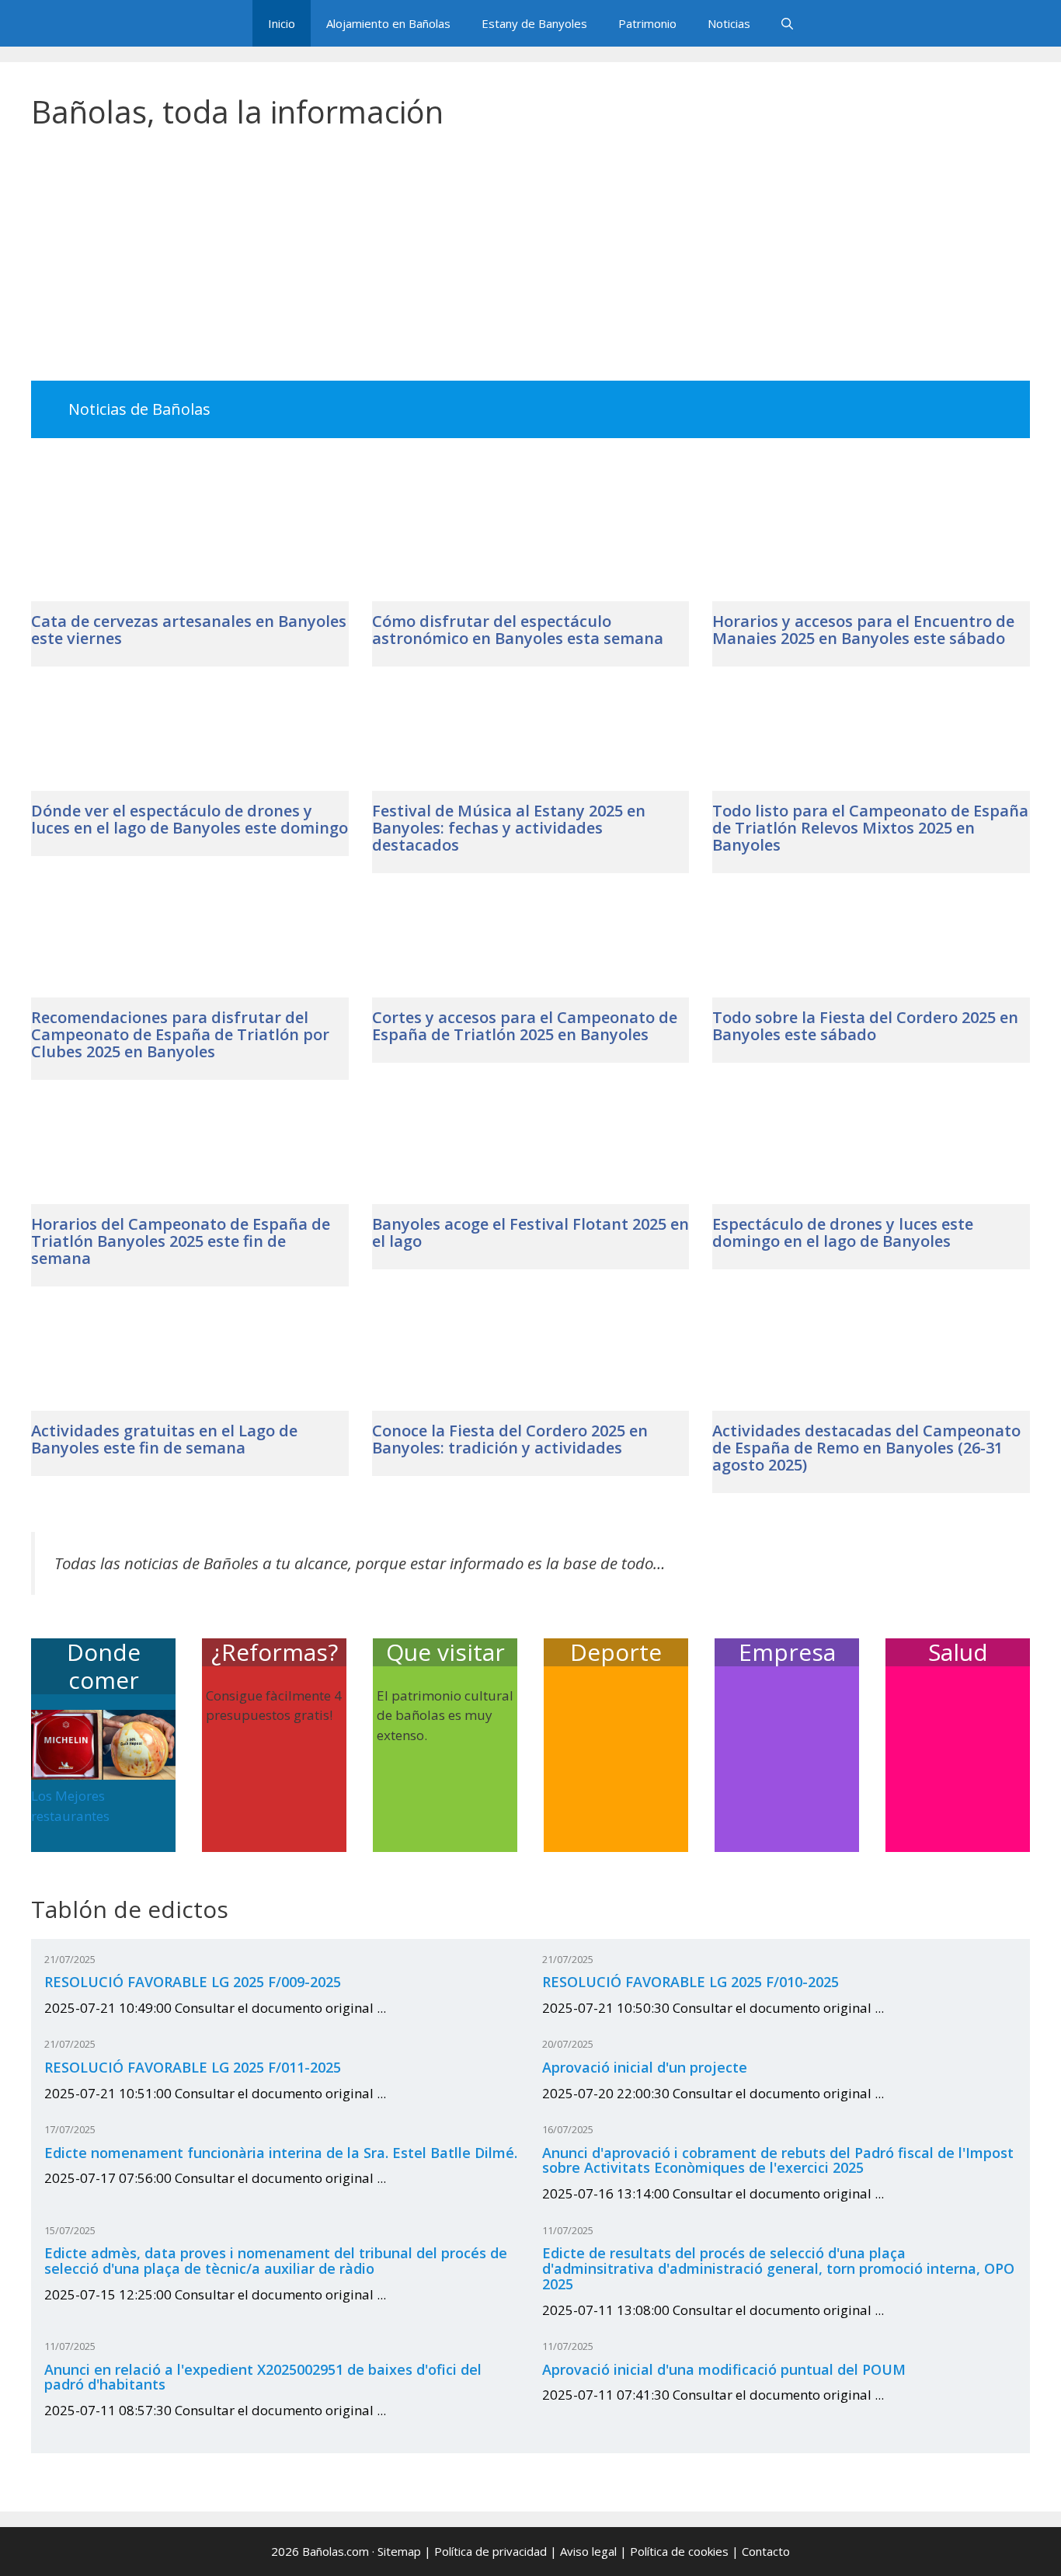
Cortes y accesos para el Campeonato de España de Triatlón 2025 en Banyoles (525, 1026)
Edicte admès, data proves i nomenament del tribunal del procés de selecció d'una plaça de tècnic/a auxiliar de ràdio (276, 2261)
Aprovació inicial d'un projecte (645, 2067)
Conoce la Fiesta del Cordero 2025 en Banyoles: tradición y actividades (510, 1439)
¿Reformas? (275, 1652)
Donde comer (104, 1666)
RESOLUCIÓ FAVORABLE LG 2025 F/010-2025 (691, 1982)
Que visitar (445, 1652)
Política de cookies (679, 2551)
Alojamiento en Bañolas (388, 23)
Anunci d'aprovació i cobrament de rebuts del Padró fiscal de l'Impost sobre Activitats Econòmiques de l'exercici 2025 (778, 2160)
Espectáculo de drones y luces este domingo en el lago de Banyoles (843, 1232)
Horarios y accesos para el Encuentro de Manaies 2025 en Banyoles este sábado (863, 630)
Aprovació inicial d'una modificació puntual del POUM (724, 2369)
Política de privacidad (490, 2551)
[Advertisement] (530, 266)
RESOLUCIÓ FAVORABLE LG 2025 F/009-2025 (193, 1982)
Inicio (282, 23)
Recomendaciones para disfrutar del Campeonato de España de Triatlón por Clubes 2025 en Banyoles (180, 1034)
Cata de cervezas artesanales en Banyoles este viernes (189, 630)
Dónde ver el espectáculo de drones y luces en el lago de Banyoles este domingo (190, 819)
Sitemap (399, 2551)
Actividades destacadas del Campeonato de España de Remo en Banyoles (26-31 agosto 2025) (866, 1448)
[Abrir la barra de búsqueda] (787, 23)
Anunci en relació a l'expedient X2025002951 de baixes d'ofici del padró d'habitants (263, 2377)
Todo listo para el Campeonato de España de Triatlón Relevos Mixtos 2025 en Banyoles (870, 828)
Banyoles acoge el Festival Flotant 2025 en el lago (530, 1232)
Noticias (729, 23)
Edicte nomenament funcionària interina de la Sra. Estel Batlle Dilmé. (281, 2153)
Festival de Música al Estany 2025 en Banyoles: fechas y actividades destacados (509, 828)
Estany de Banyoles (534, 23)
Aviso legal (588, 2551)
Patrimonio (647, 23)
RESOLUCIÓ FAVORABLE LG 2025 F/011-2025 (193, 2067)
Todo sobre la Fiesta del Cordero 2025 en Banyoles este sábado (865, 1026)
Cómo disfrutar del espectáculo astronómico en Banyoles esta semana (518, 630)
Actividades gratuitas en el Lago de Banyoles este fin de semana (164, 1439)
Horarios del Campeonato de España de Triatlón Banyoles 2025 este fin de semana (181, 1241)
